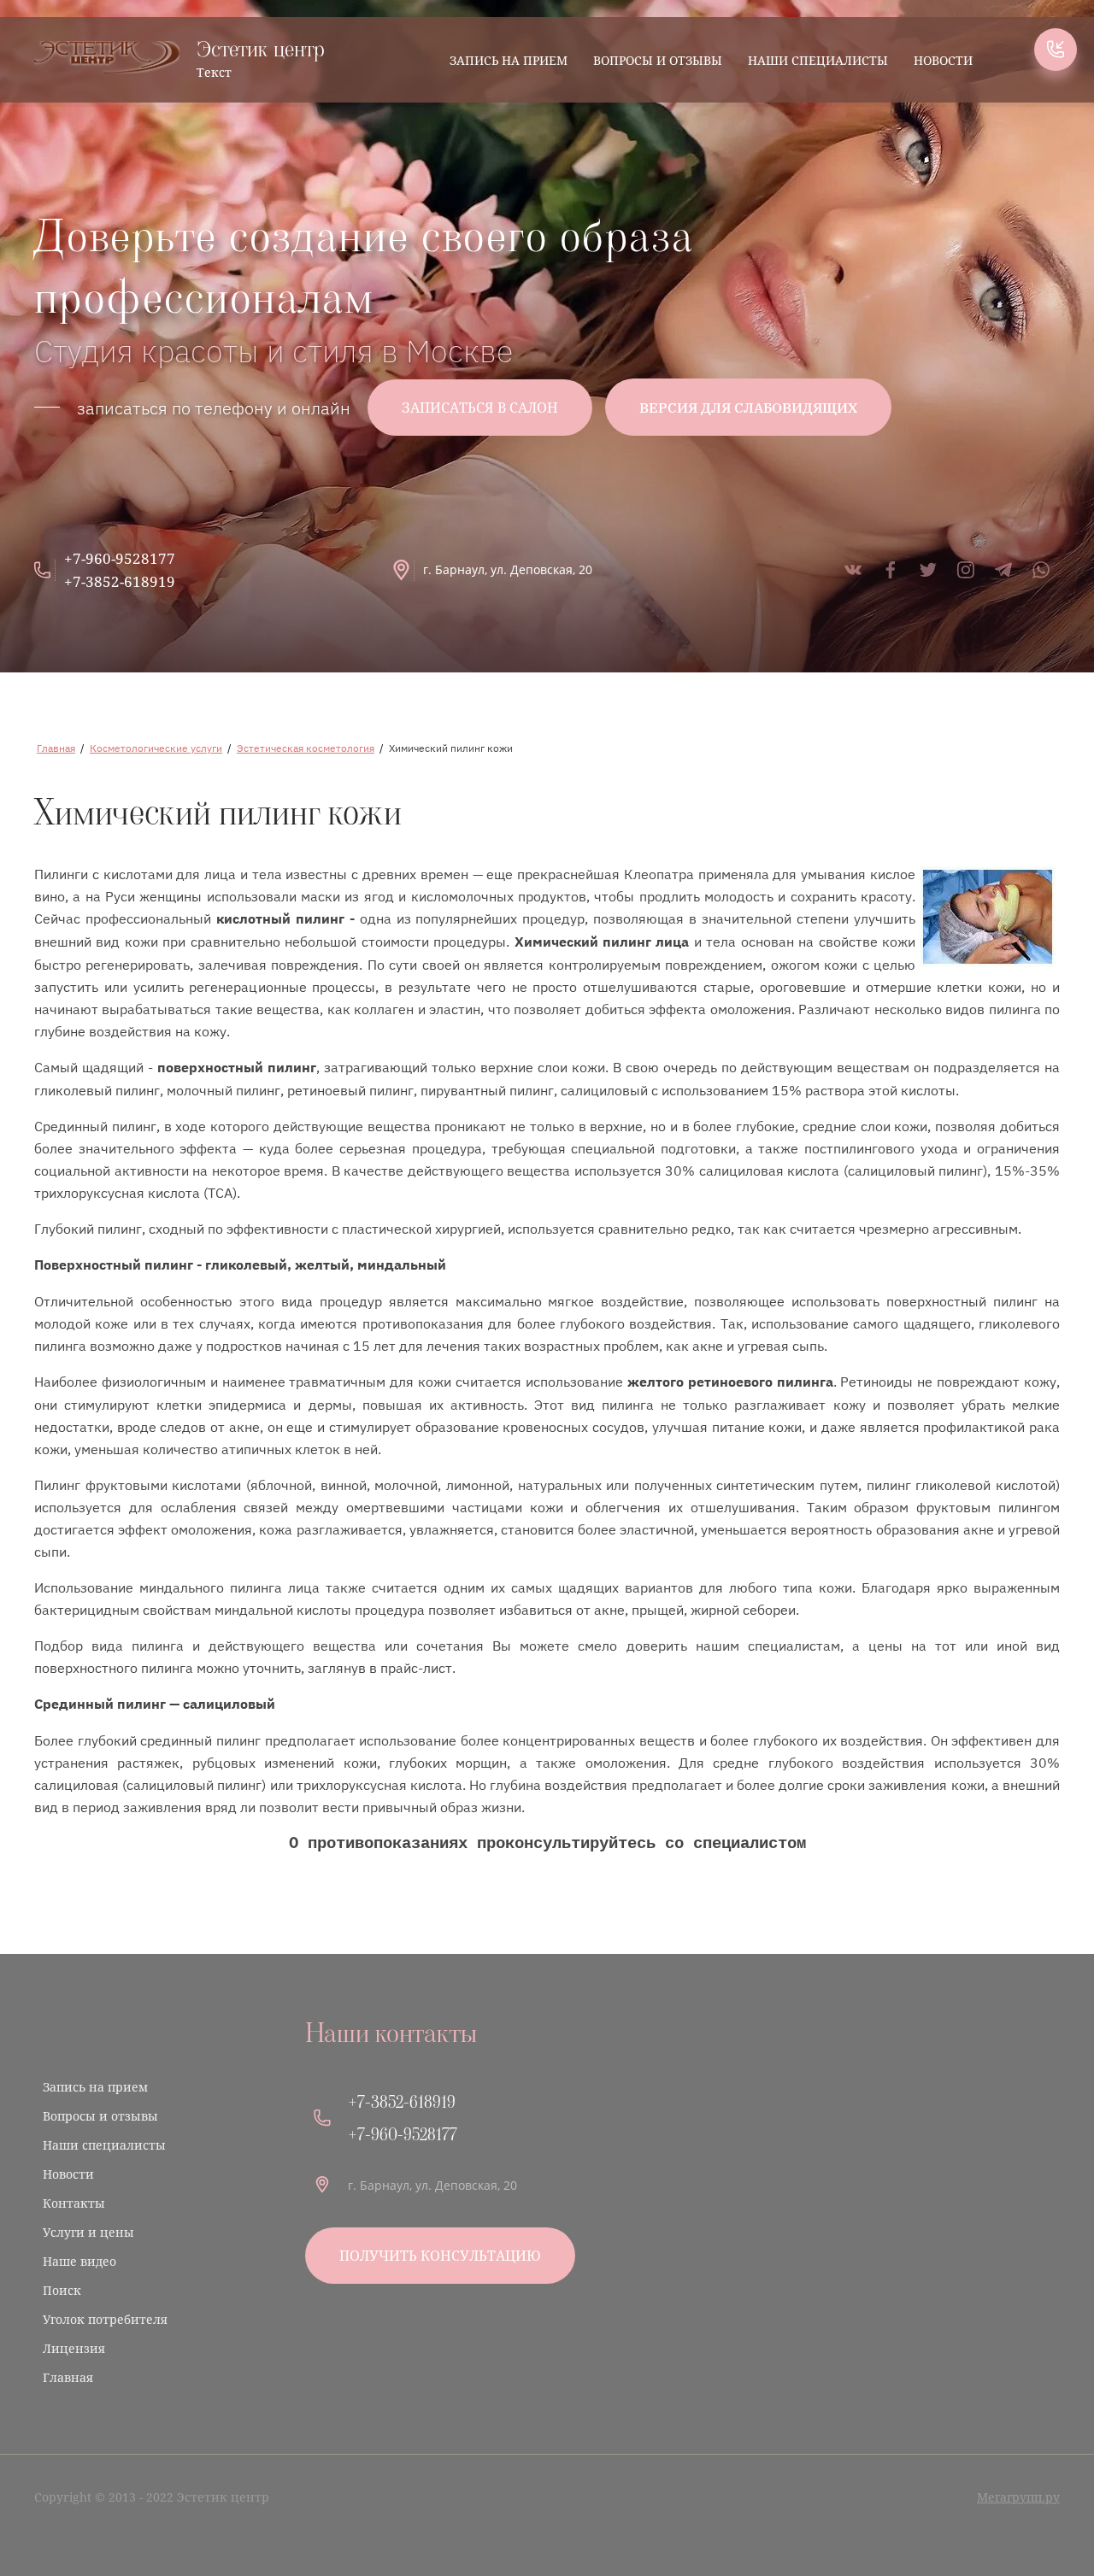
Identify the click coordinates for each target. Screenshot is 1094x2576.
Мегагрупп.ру (1018, 2497)
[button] (1056, 50)
